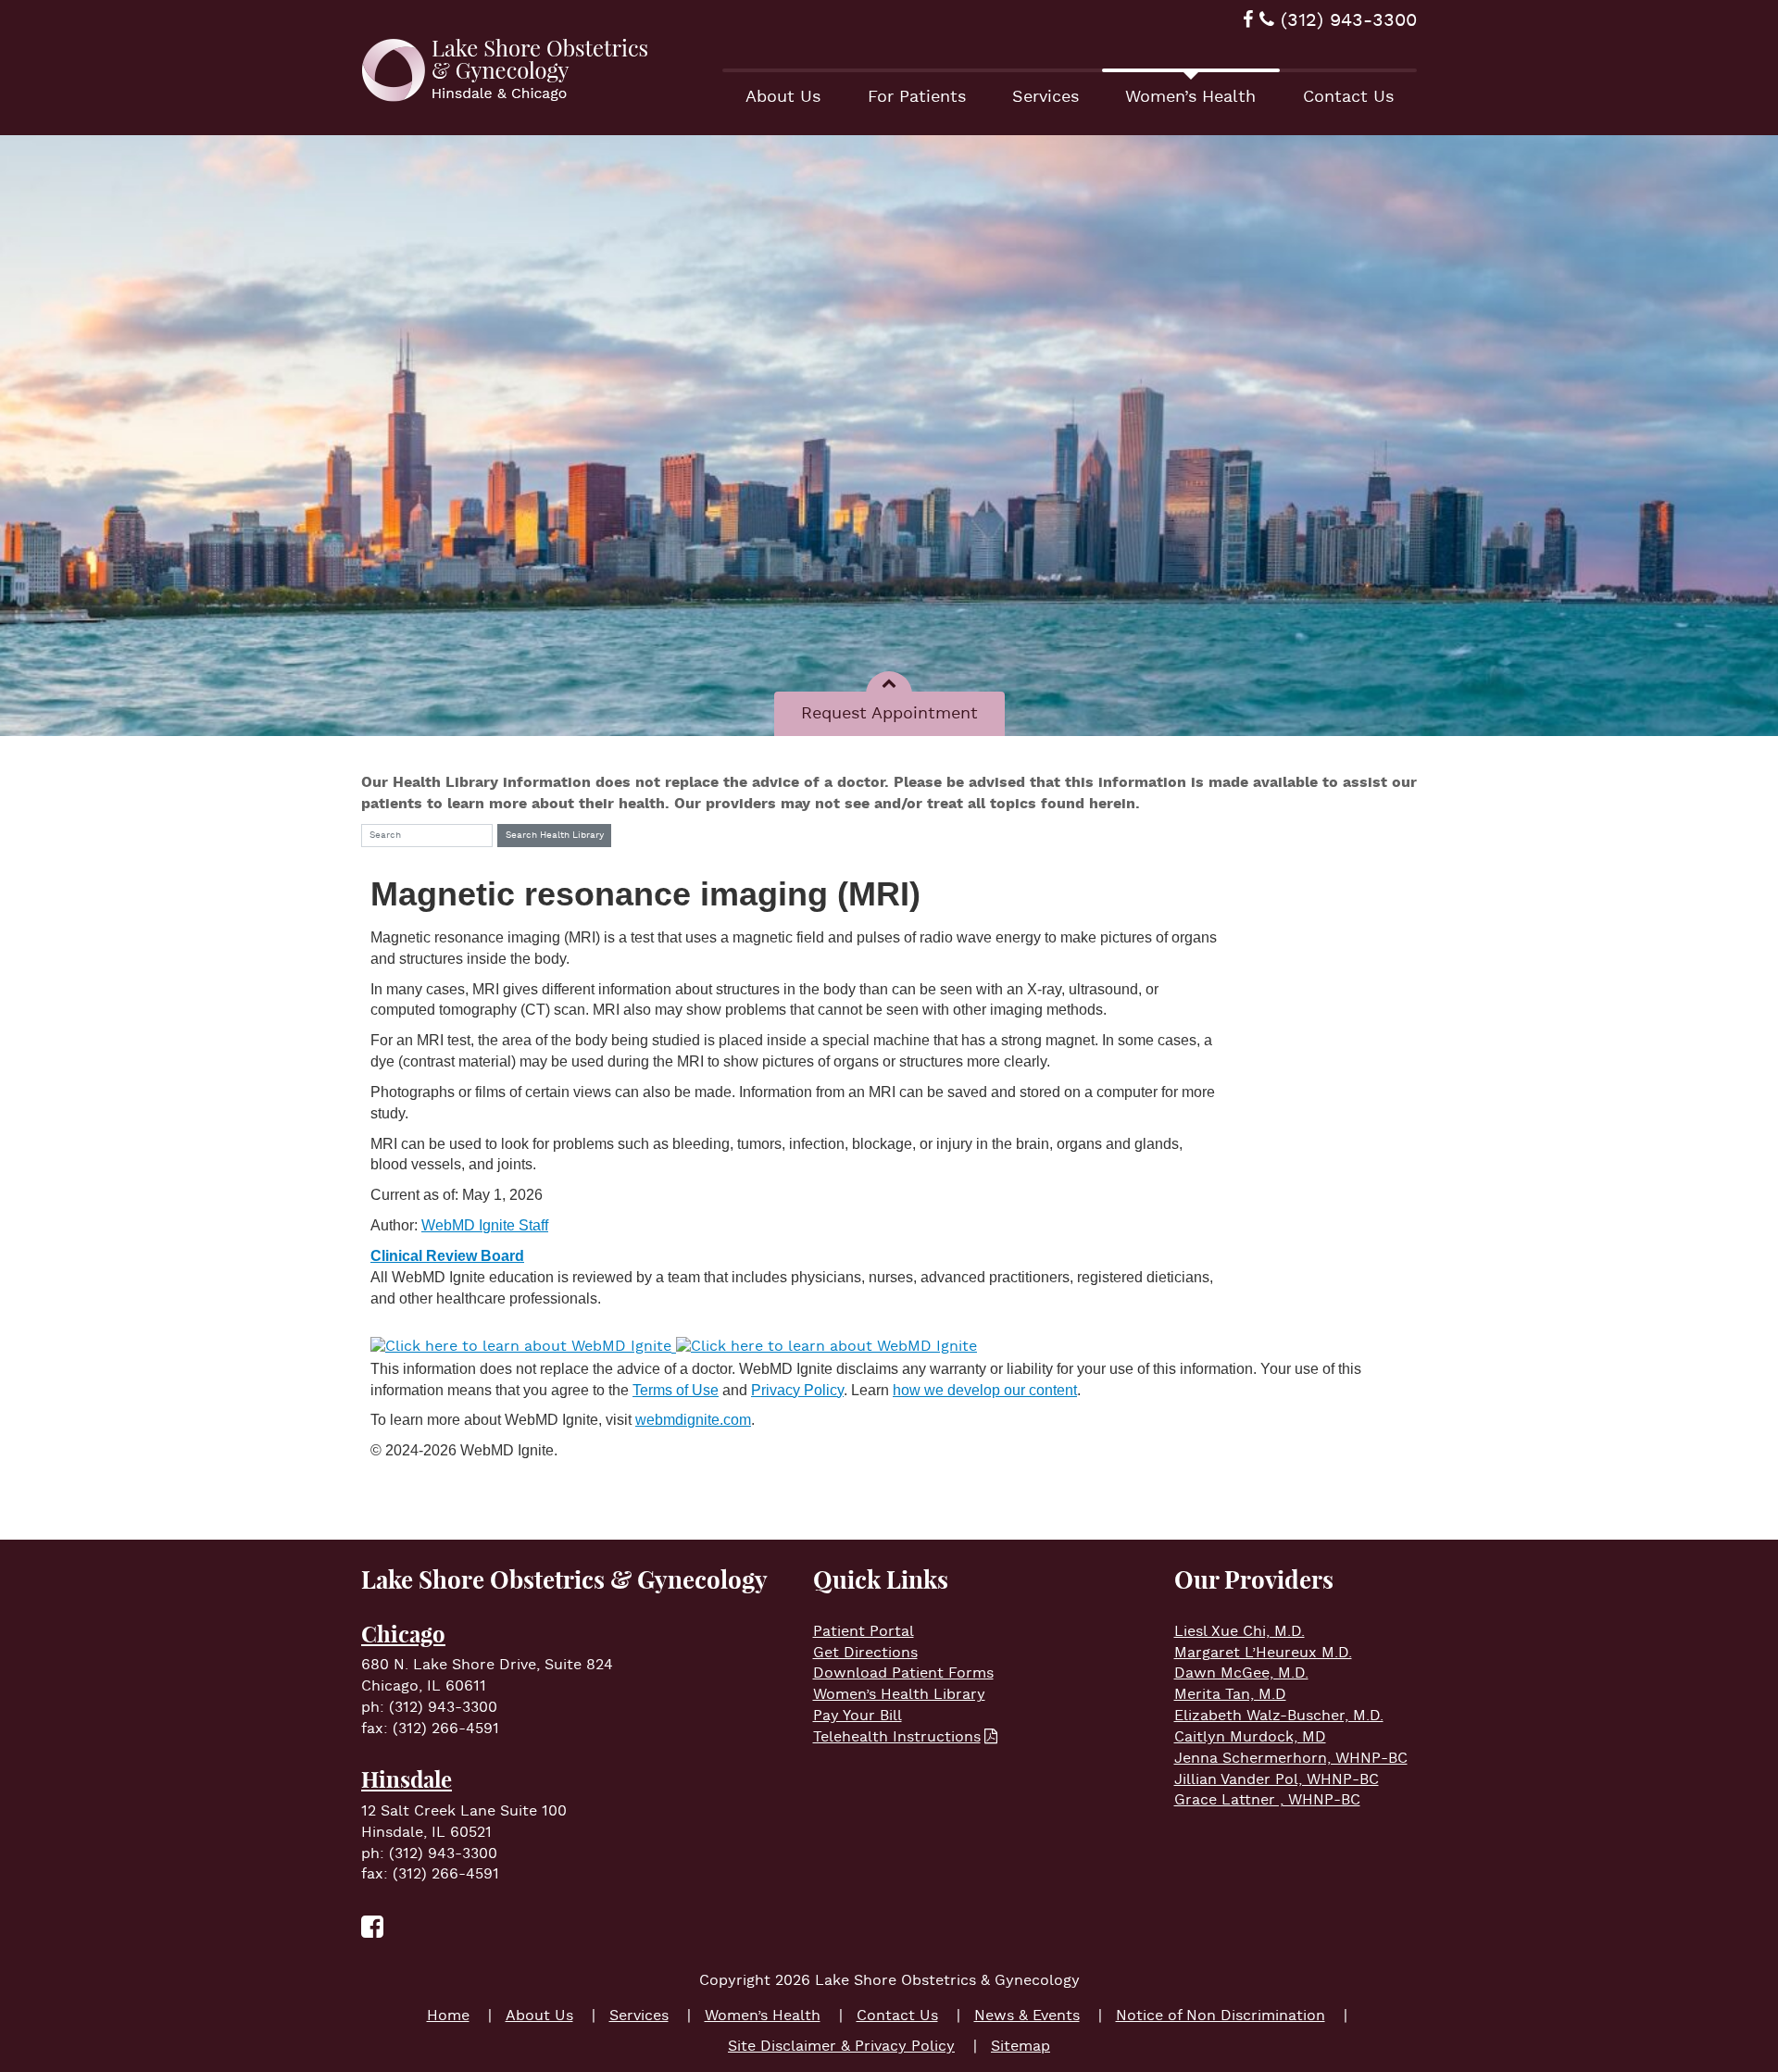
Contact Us (1348, 97)
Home (448, 2016)
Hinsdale (407, 1779)
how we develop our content (985, 1390)
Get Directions (865, 1653)
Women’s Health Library (899, 1695)
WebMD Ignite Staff (485, 1225)
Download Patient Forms (903, 1673)
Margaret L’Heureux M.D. (1263, 1653)
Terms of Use (676, 1390)
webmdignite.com (693, 1420)
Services (1046, 97)
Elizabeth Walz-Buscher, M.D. (1279, 1716)
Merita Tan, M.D (1230, 1695)
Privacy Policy (797, 1390)
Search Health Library (555, 836)
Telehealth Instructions (897, 1737)
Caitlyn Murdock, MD (1250, 1737)
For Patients (917, 97)
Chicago (403, 1634)
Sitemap (1020, 2047)
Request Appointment (889, 713)
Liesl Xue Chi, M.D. (1240, 1632)
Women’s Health (1190, 97)
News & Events (1027, 2016)
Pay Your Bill (858, 1716)
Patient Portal (864, 1632)
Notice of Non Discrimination (1221, 2016)
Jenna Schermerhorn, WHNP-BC (1291, 1759)
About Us (783, 97)
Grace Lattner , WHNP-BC (1267, 1800)
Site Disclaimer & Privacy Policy (841, 2047)
